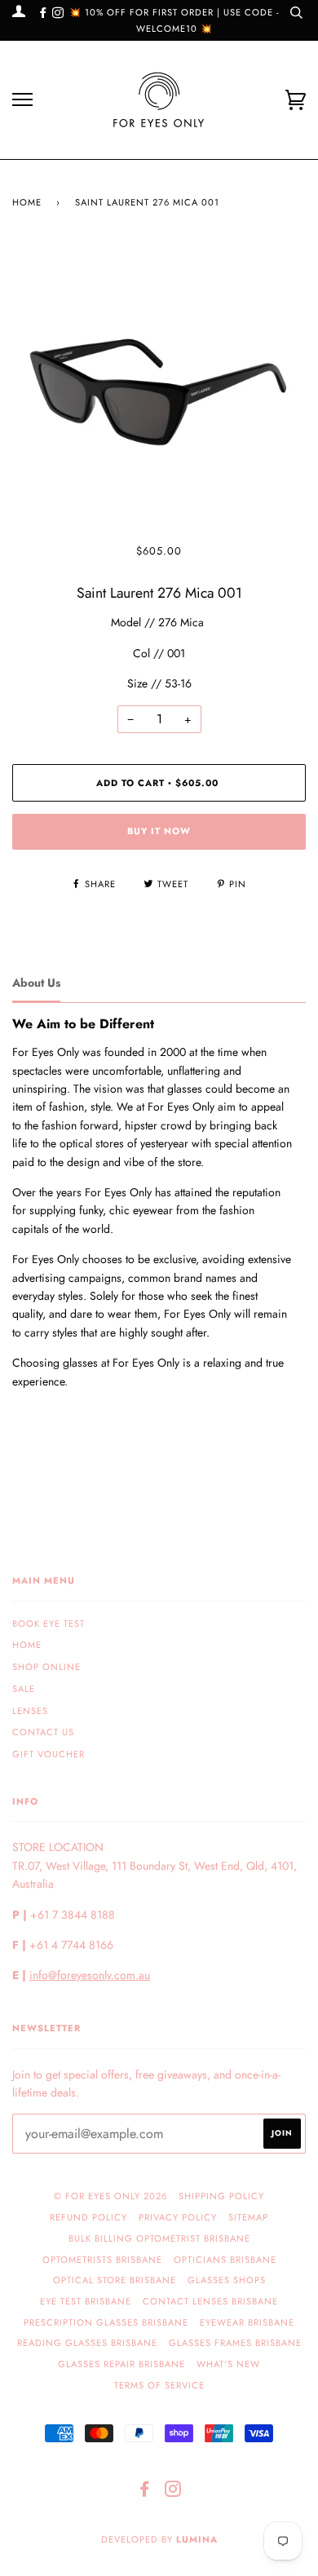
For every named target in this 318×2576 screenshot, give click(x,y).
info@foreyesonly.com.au (90, 1975)
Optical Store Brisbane (115, 2280)
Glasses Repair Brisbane (121, 2364)
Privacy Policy (178, 2217)
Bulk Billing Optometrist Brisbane (159, 2238)
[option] (159, 393)
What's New (228, 2364)
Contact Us (43, 1732)
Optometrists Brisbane (102, 2260)
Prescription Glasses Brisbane (106, 2322)
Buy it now (159, 831)
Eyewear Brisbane (247, 2322)
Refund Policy (88, 2217)
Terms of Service (159, 2385)
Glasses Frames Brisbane (235, 2343)
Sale (24, 1689)
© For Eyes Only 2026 (110, 2196)
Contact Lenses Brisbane (210, 2301)
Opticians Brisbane (225, 2260)
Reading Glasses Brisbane (87, 2343)
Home (27, 202)
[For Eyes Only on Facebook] (45, 13)
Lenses (30, 1711)
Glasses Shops (227, 2280)
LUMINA (197, 2539)
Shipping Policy (221, 2196)
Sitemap (248, 2217)
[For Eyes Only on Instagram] (58, 13)
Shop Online (46, 1667)
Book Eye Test (49, 1624)
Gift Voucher (49, 1754)
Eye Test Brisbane (86, 2301)
